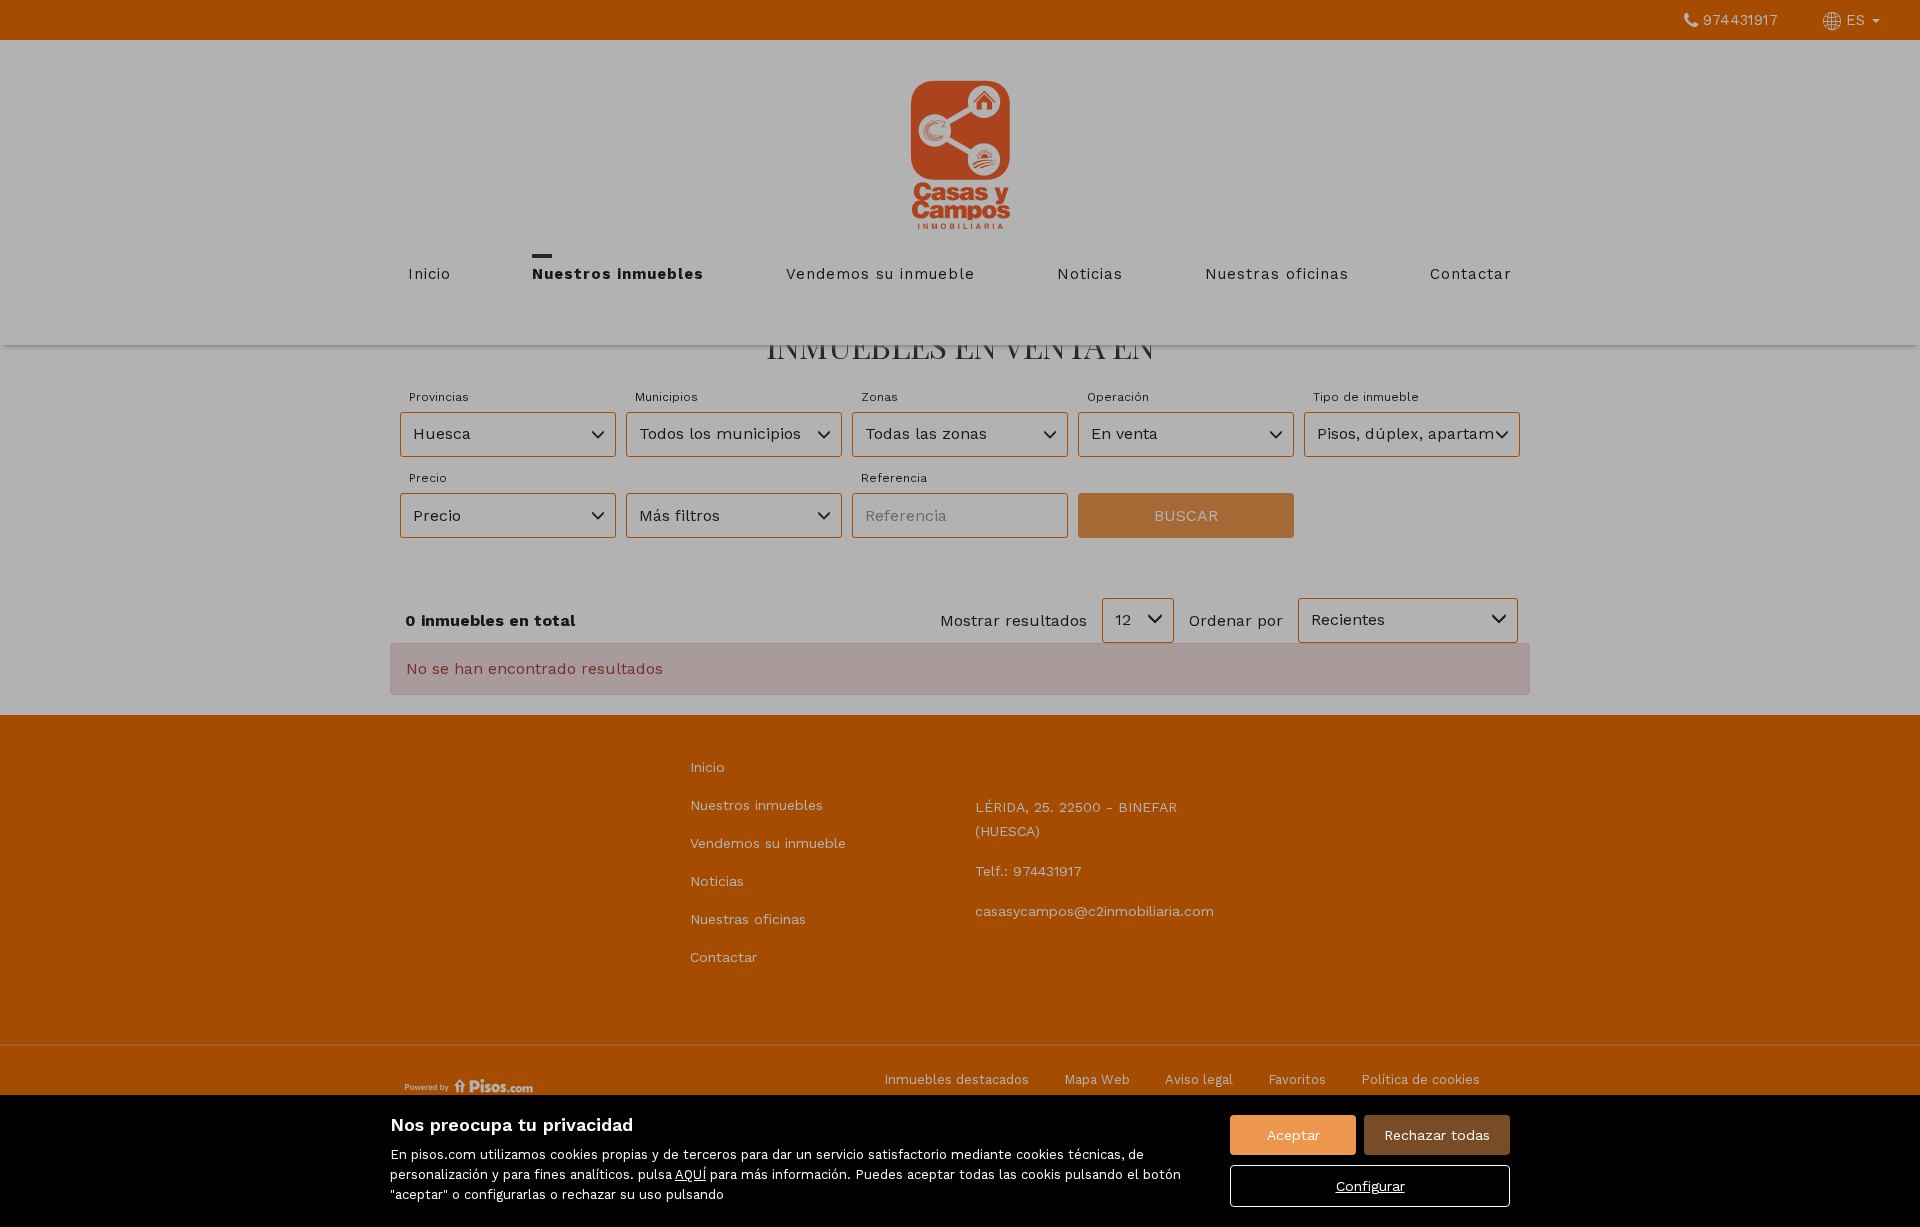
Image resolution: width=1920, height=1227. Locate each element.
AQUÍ (690, 1174)
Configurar (1370, 1186)
